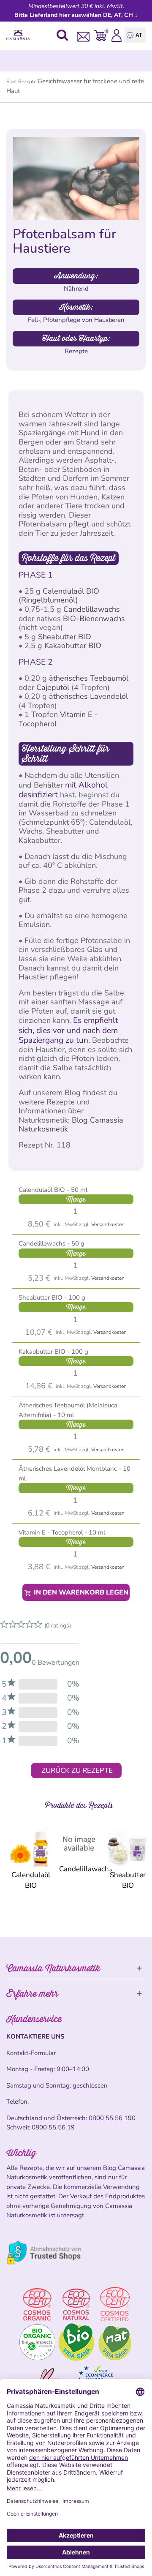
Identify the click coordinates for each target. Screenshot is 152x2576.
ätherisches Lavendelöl (88, 696)
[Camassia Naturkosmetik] (20, 35)
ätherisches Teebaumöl (89, 678)
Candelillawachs (92, 609)
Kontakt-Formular (31, 2053)
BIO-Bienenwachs (94, 619)
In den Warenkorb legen (80, 1592)
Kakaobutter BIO (73, 646)
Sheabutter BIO (65, 637)
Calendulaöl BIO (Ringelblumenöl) (59, 596)
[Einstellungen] (117, 35)
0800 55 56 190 (112, 2118)
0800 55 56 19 (53, 2127)
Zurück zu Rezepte (77, 1770)
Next (139, 1857)
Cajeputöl (53, 687)
